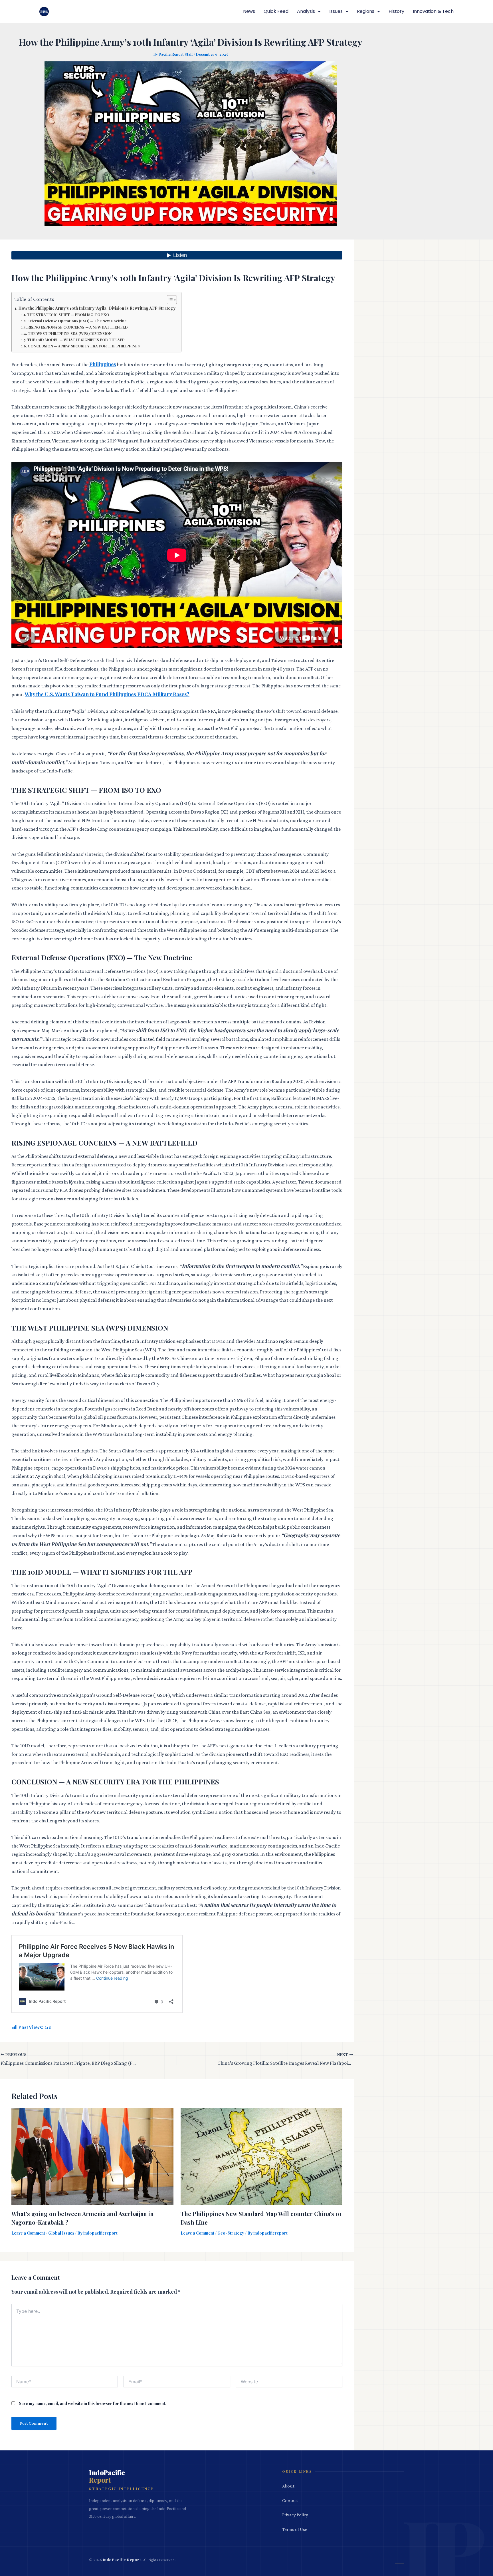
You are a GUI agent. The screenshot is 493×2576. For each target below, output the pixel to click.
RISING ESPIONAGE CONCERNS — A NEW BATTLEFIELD (78, 327)
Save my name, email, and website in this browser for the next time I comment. (93, 2403)
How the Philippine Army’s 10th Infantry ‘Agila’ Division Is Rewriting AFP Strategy (97, 308)
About (288, 2486)
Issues (336, 11)
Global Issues (61, 2233)
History (396, 11)
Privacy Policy (295, 2515)
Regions (366, 11)
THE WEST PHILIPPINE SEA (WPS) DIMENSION (70, 333)
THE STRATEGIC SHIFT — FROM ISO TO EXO (68, 314)
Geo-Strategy (231, 2233)
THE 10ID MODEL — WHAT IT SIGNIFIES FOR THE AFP (76, 340)
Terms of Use (295, 2529)
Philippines (103, 364)
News (249, 11)
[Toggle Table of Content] (169, 300)
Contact (290, 2500)
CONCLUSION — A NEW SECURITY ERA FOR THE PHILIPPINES (84, 346)
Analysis (306, 11)
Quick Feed (276, 11)
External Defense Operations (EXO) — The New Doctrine (77, 321)
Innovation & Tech (433, 11)
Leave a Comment (28, 2233)
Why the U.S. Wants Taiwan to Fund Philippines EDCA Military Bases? (107, 694)
